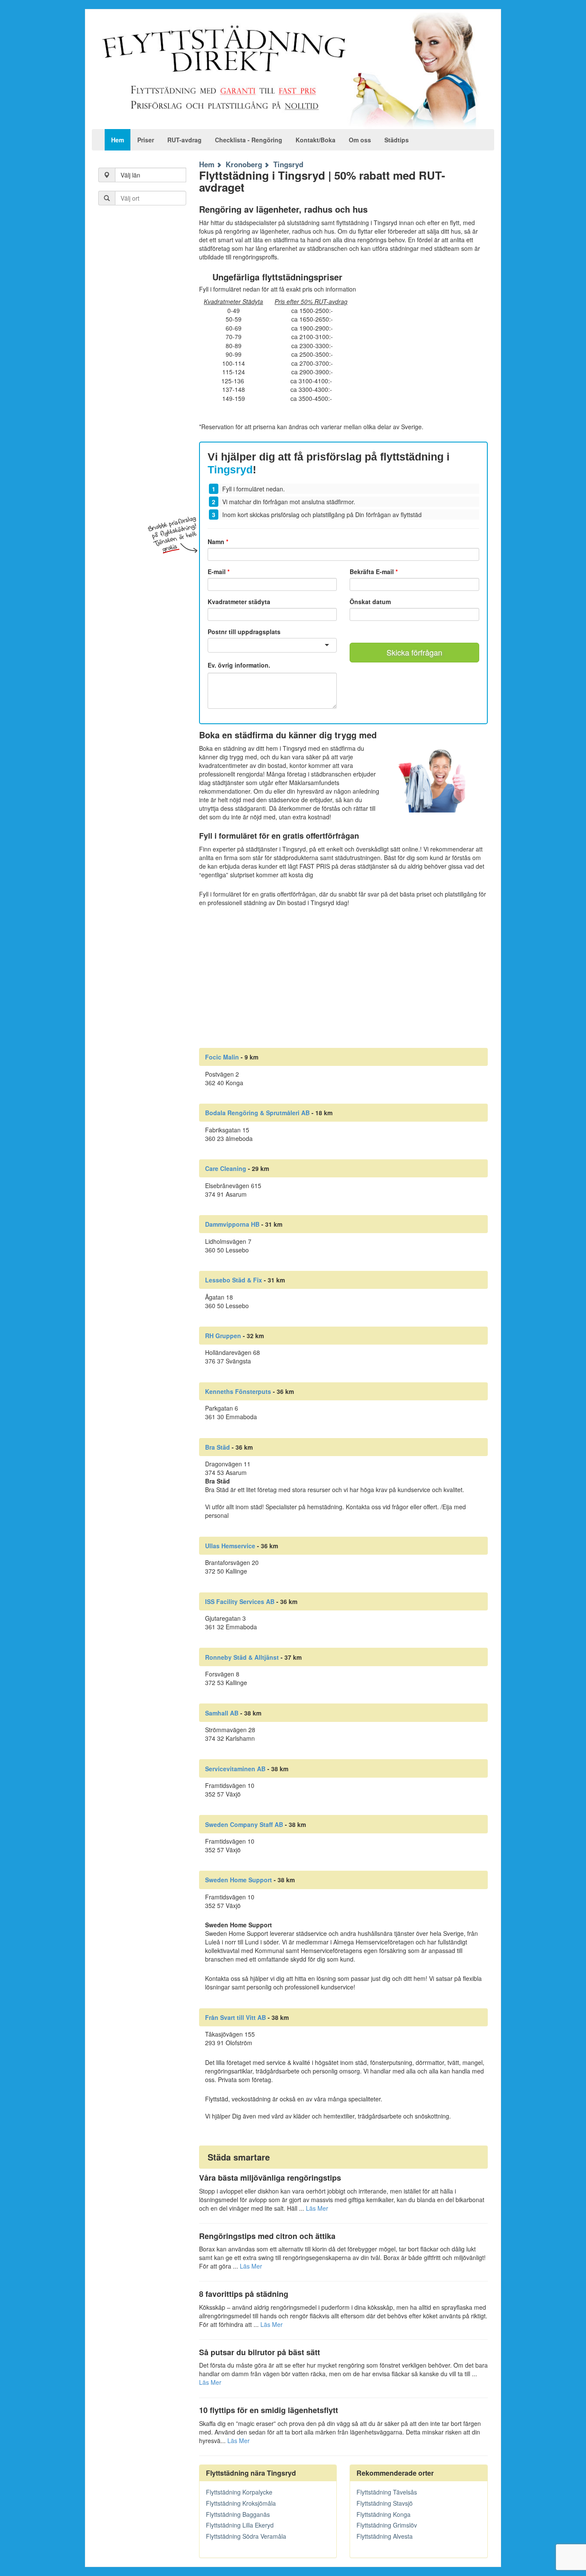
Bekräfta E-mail (374, 572)
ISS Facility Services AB (240, 1601)
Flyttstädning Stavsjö (385, 2503)
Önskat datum (370, 602)
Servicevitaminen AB (235, 1769)
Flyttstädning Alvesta (385, 2536)
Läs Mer (317, 2208)
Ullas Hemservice (230, 1546)
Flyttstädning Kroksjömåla (241, 2503)
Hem (118, 140)
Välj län (130, 175)
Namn (218, 542)
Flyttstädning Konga (384, 2514)
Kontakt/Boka (316, 140)
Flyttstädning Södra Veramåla (246, 2536)
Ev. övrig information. (239, 665)
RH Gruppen (223, 1336)
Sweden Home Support (239, 1880)
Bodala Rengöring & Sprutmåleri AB (257, 1113)
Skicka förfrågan (414, 652)
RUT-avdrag (184, 140)
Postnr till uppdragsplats (244, 632)
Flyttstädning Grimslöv (387, 2525)
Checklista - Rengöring (249, 140)
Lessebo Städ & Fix (234, 1280)
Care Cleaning (226, 1168)
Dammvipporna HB (232, 1224)
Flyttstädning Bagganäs (238, 2514)
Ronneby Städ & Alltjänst (242, 1657)
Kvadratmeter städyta (239, 602)
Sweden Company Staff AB (244, 1824)
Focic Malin (222, 1057)
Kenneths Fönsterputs (238, 1391)
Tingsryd (288, 164)
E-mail (219, 572)
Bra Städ (217, 1447)
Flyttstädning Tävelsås (387, 2492)
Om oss (360, 140)
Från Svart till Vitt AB (236, 2017)
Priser (146, 140)
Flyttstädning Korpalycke (239, 2492)
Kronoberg (244, 164)
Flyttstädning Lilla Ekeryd (240, 2525)
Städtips (397, 140)
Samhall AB (222, 1713)
